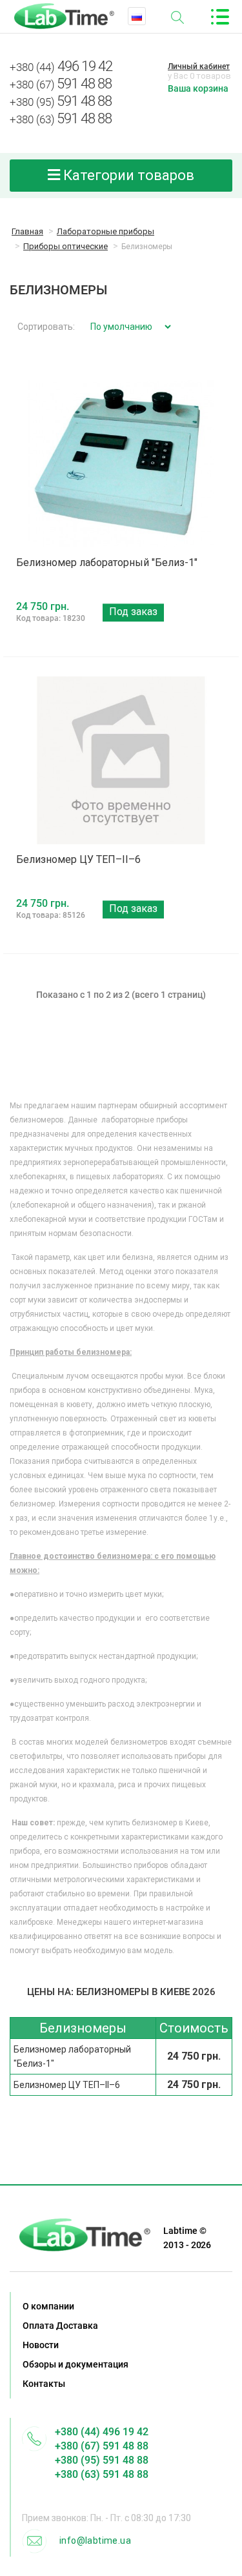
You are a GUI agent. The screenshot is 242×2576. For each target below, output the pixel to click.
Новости (41, 2345)
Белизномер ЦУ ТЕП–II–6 (78, 859)
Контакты (44, 2384)
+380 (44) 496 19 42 (102, 2432)
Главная (27, 231)
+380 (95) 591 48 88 (102, 2460)
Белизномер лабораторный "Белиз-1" (107, 563)
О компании (48, 2306)
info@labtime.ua (95, 2541)
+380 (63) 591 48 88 (102, 2474)
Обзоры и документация (76, 2364)
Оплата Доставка (60, 2326)
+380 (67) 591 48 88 (102, 2446)
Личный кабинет (199, 66)
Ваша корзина (198, 88)
